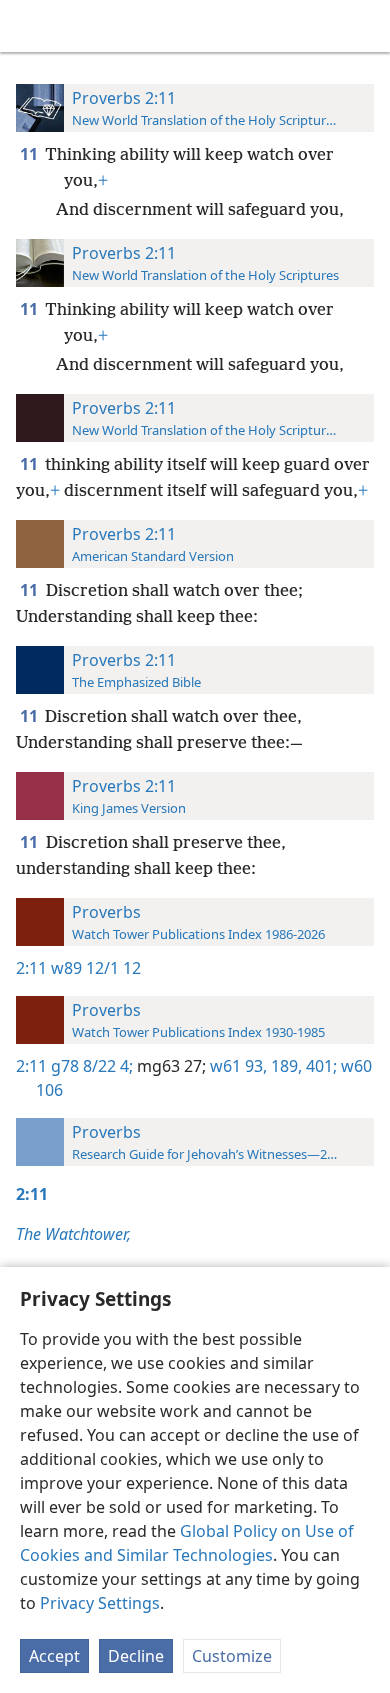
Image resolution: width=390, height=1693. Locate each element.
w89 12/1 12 (96, 968)
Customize (232, 1656)
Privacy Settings (100, 1603)
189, (284, 1066)
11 (30, 154)
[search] (365, 26)
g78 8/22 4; (92, 1066)
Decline (136, 1656)
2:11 (31, 968)
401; (319, 1066)
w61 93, (236, 1066)
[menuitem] (30, 26)
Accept (54, 1656)
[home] (30, 26)
